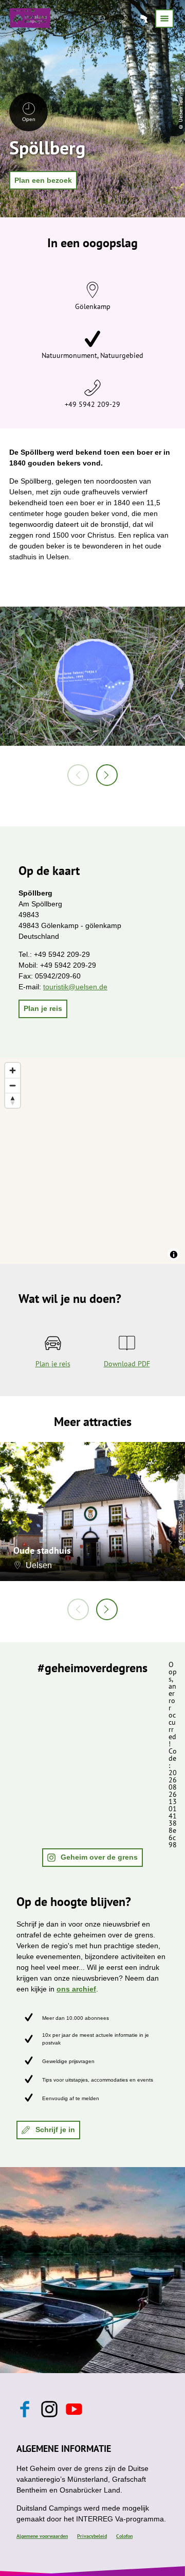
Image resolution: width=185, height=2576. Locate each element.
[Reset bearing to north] (13, 1100)
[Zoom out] (13, 1085)
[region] (92, 1161)
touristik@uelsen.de (75, 987)
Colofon (124, 2536)
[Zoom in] (13, 1070)
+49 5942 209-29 (92, 404)
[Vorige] (78, 775)
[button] (43, 180)
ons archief (76, 1989)
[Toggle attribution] (174, 1255)
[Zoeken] (104, 19)
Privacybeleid (92, 2536)
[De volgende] (107, 775)
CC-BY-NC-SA (181, 1528)
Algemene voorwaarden (42, 2536)
